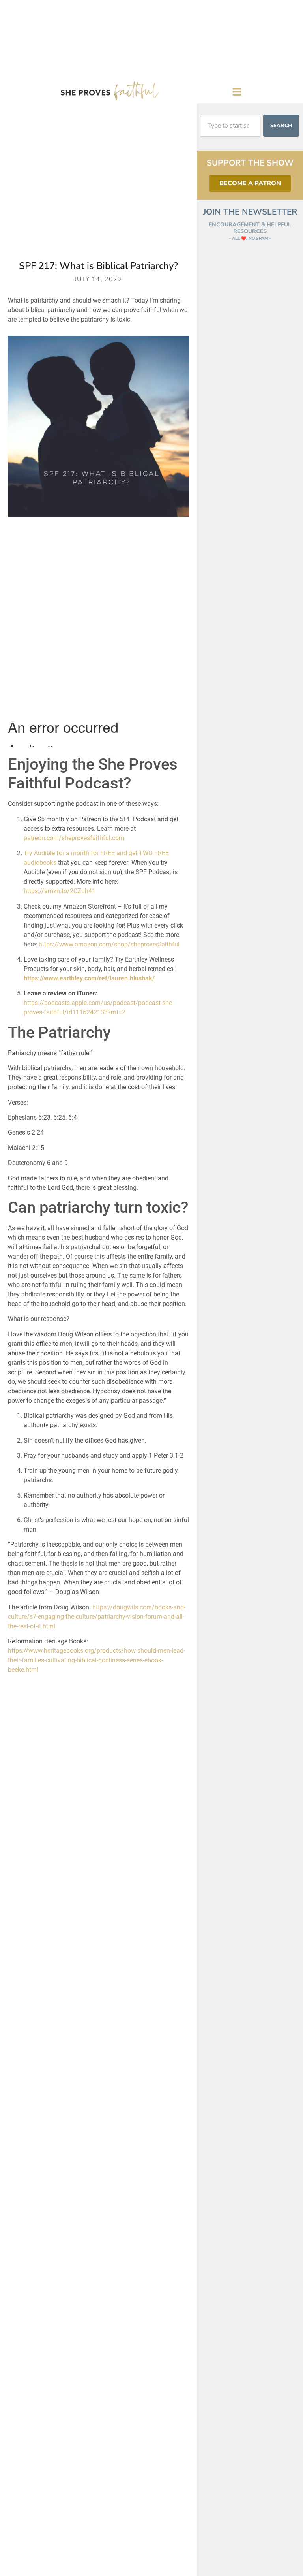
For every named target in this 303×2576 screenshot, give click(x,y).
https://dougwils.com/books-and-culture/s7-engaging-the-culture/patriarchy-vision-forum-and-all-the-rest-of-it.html (97, 1617)
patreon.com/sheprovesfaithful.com (74, 838)
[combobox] (230, 126)
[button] (237, 92)
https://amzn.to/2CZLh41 (60, 891)
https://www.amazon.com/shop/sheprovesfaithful (109, 944)
